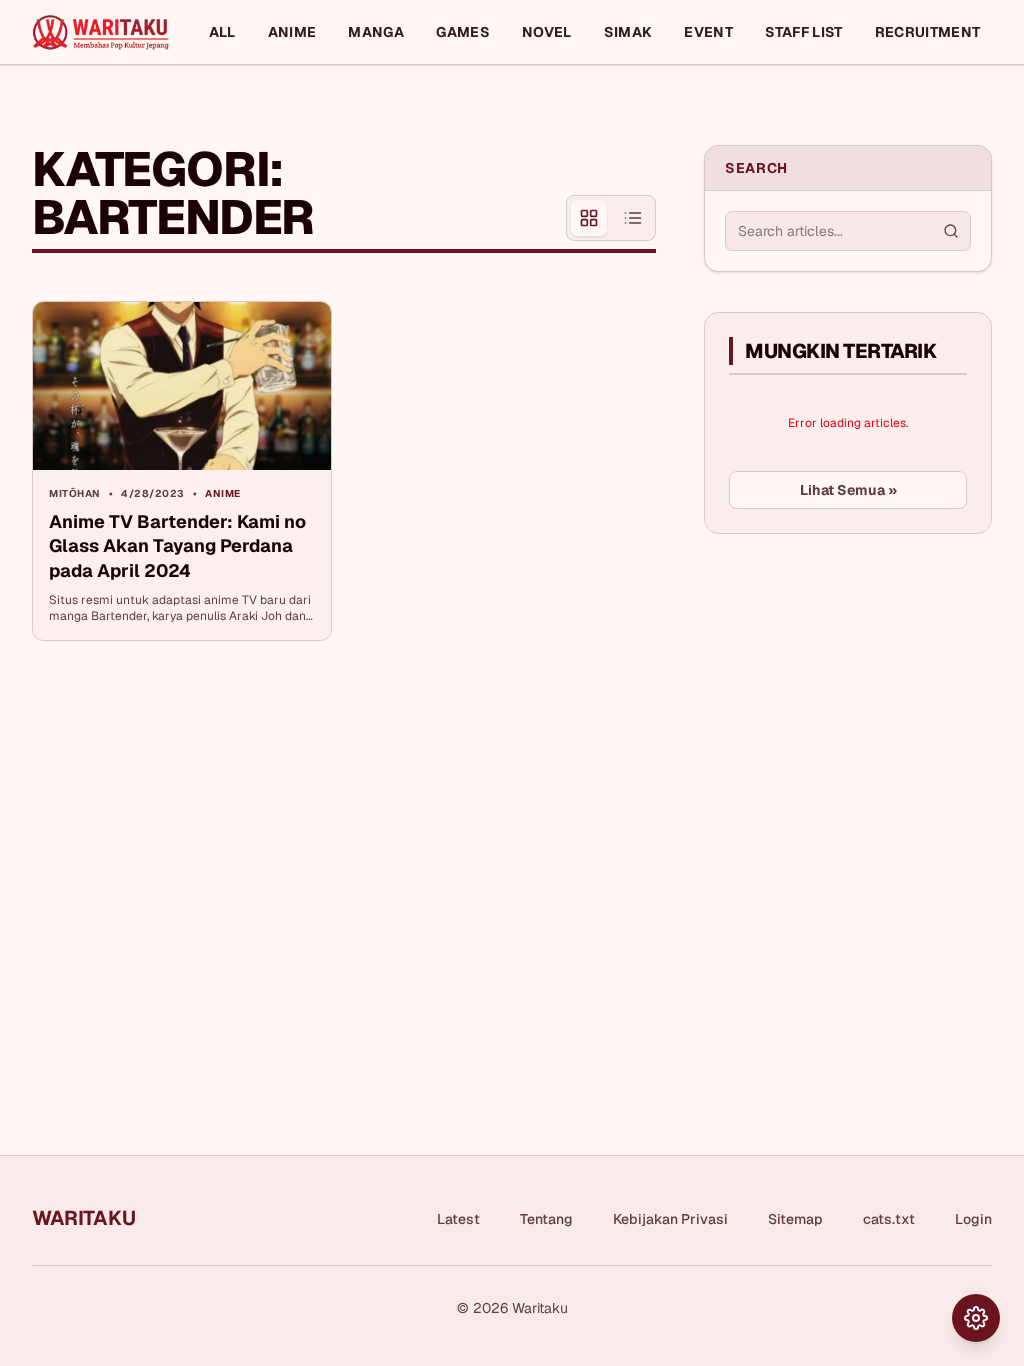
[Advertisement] (854, 699)
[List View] (633, 218)
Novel (547, 32)
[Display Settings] (976, 1318)
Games (463, 32)
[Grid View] (589, 218)
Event (708, 32)
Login (973, 1219)
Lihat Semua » (848, 490)
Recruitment (928, 32)
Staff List (804, 32)
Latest (458, 1219)
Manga (376, 32)
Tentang (546, 1219)
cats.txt (889, 1219)
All (222, 32)
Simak (628, 32)
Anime (292, 32)
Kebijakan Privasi (670, 1219)
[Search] (951, 231)
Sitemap (795, 1219)
